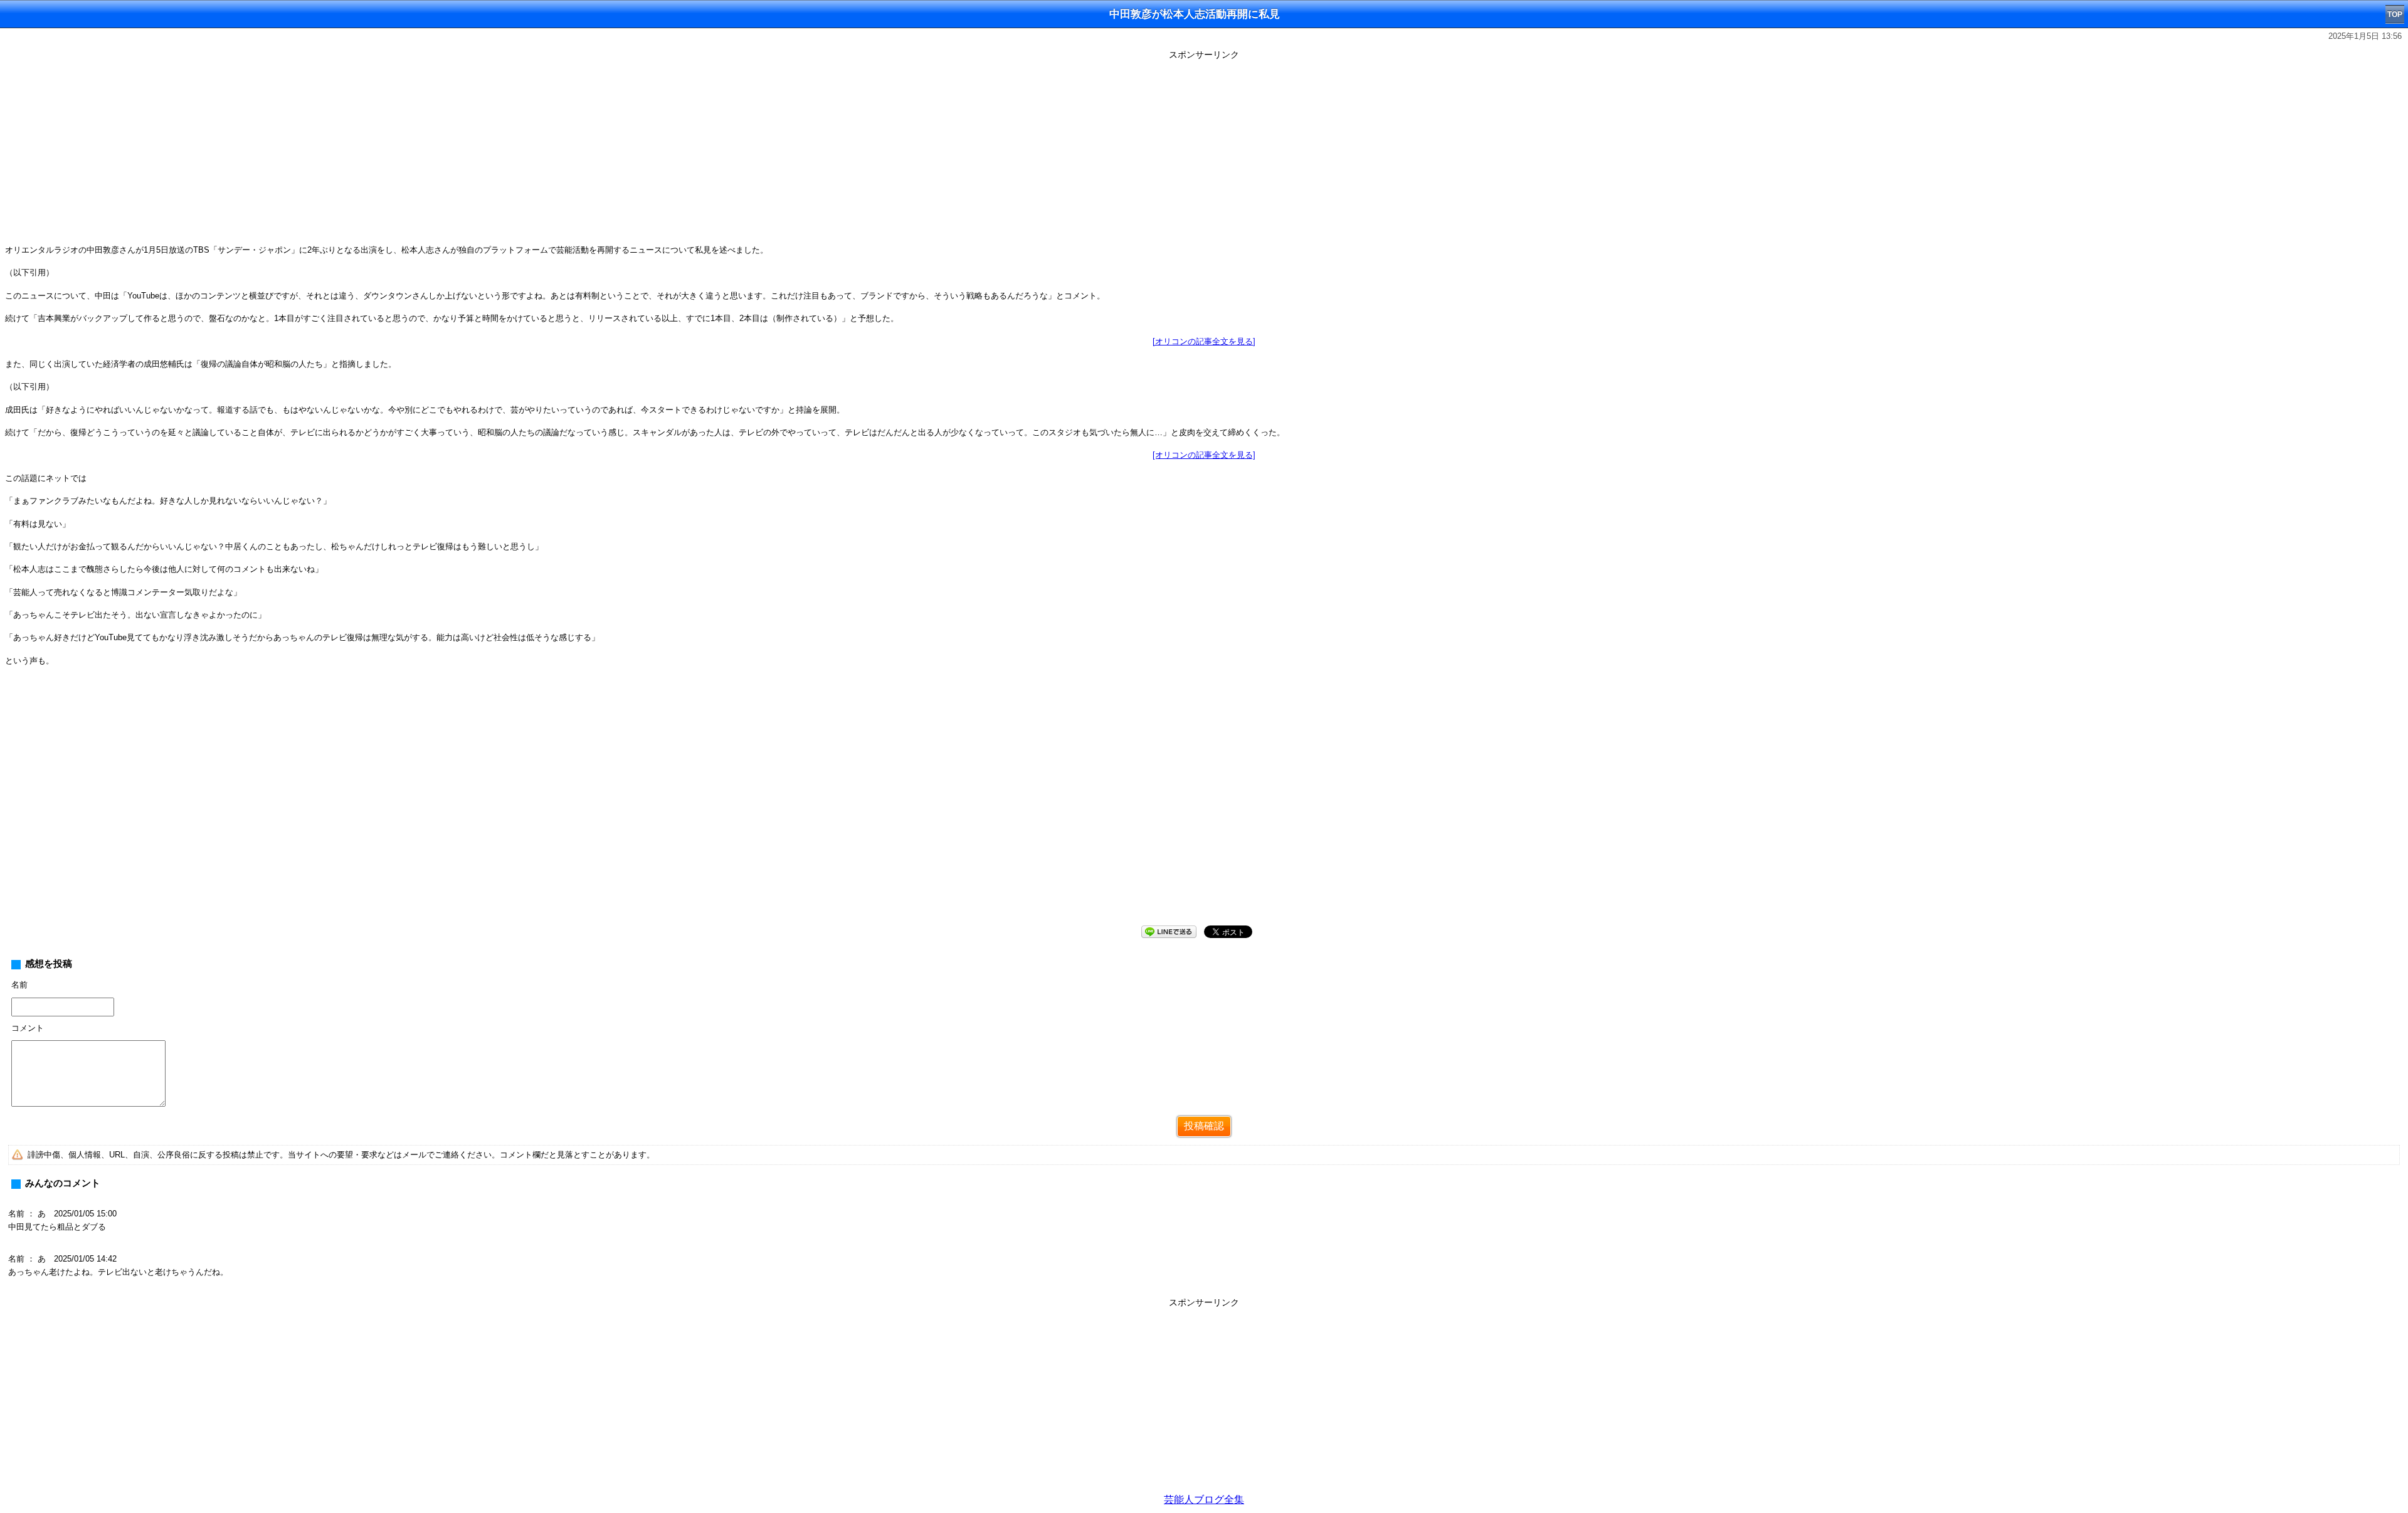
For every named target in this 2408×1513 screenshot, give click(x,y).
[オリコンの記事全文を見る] (1204, 341)
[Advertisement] (1204, 152)
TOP (2395, 14)
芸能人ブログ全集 (1204, 1500)
